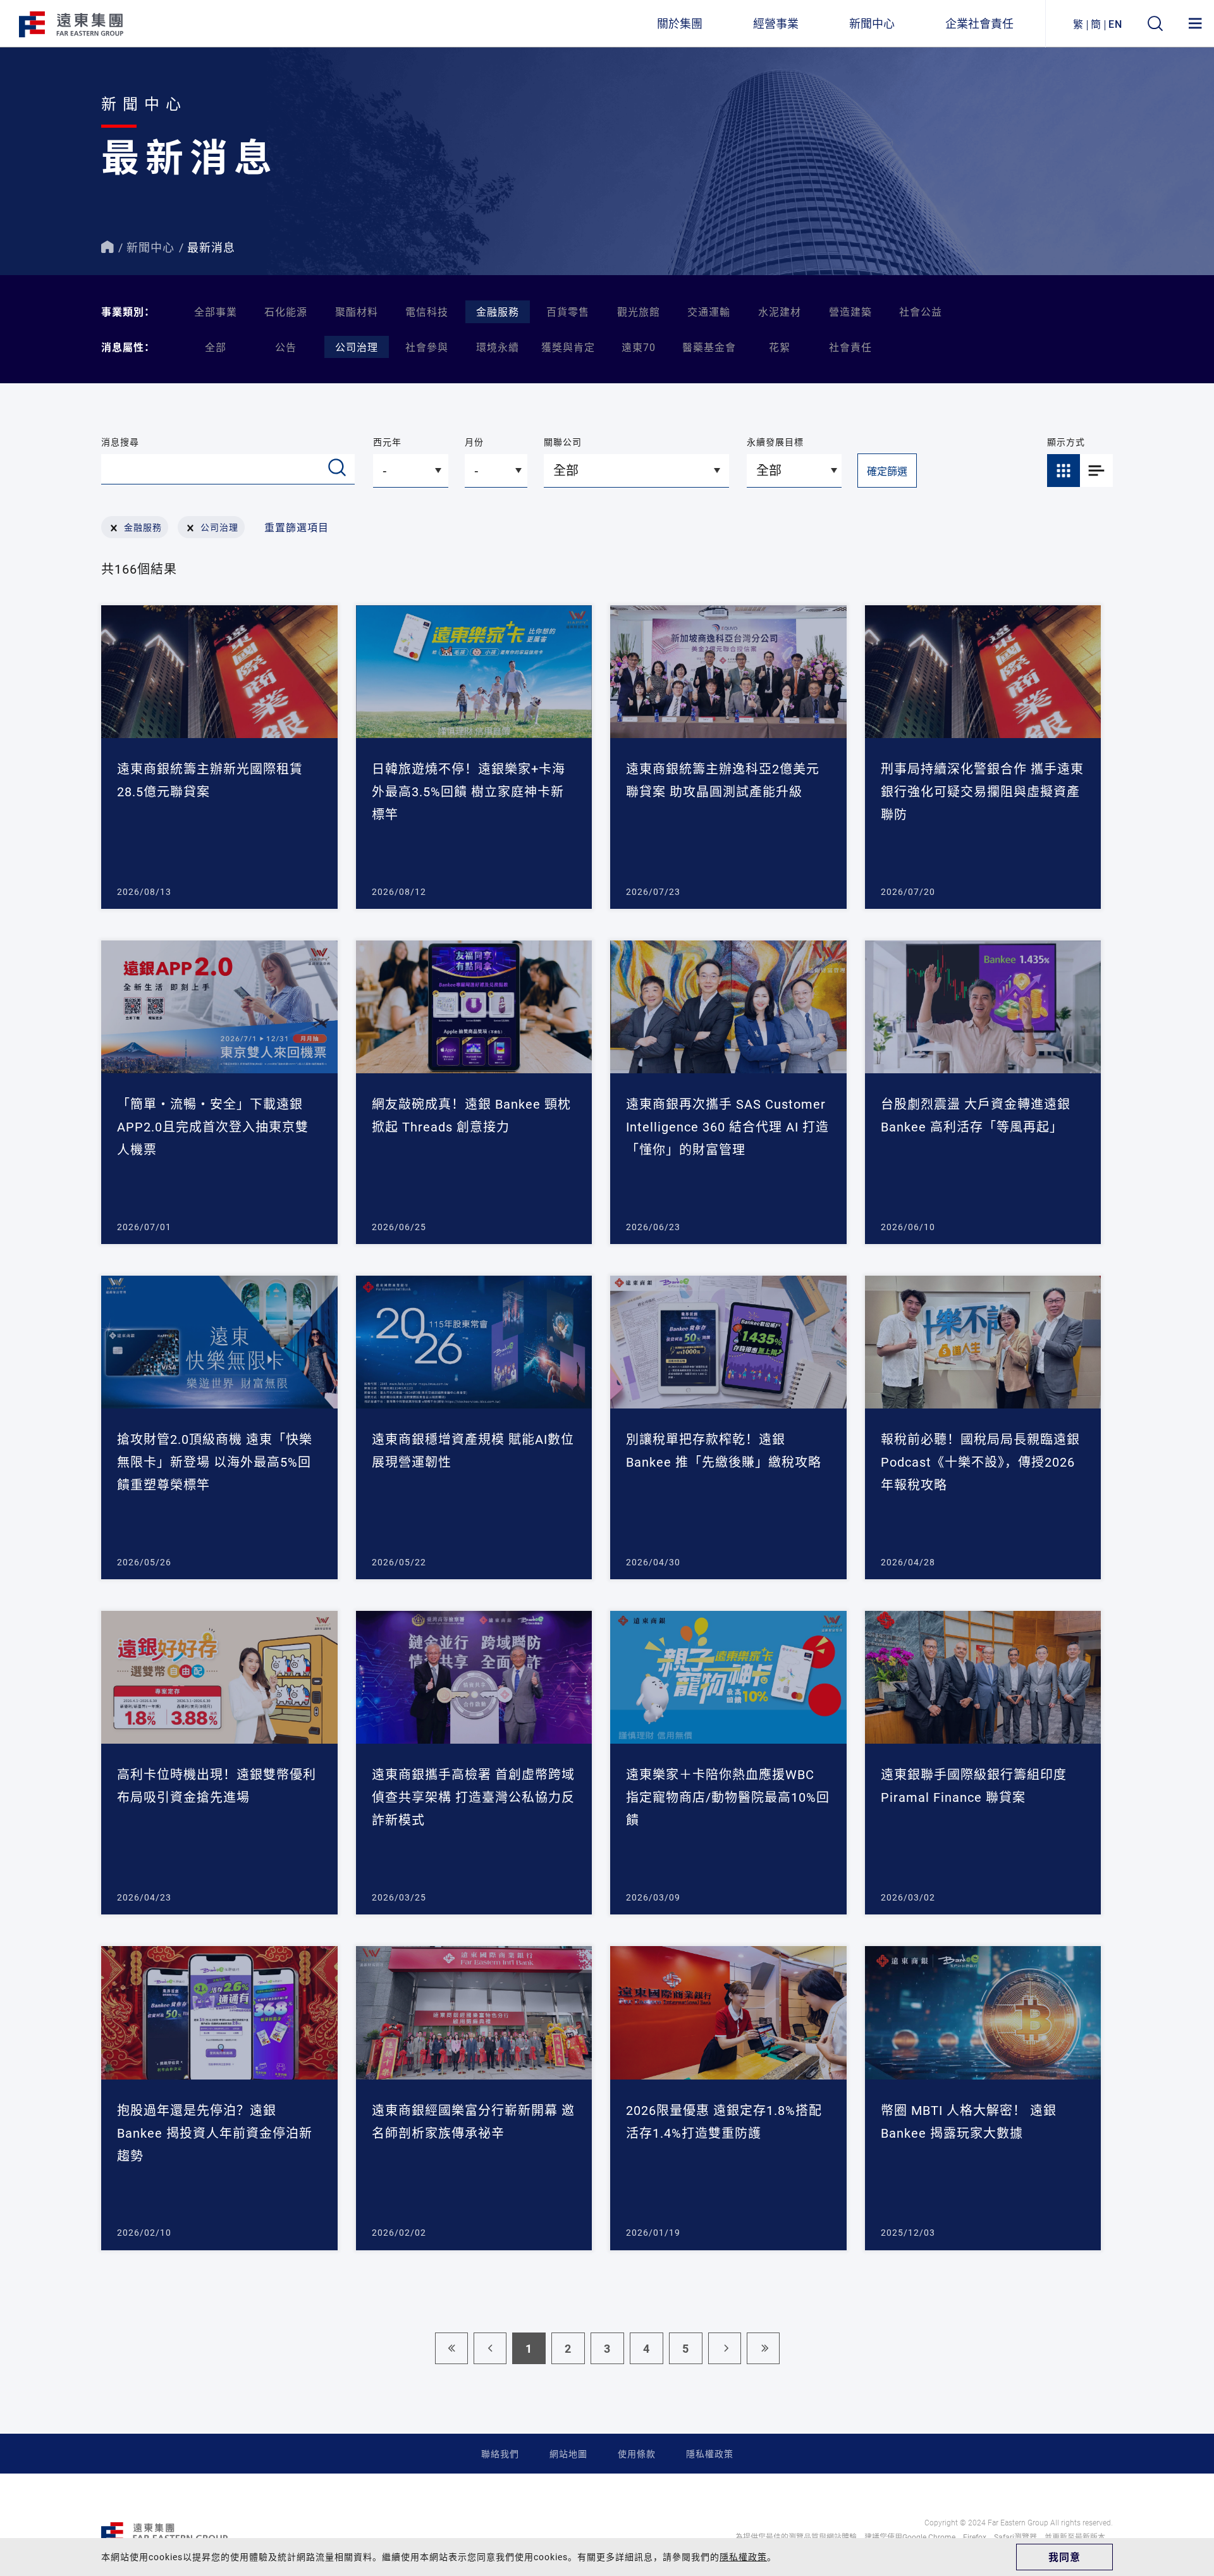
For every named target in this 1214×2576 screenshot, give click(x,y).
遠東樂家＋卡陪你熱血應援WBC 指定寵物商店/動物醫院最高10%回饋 (728, 1797)
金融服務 (498, 311)
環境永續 (498, 347)
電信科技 (427, 311)
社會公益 (921, 311)
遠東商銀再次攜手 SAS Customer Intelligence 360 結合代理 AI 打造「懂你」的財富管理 (727, 1126)
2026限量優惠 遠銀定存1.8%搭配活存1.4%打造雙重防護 (724, 2121)
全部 (216, 347)
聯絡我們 (500, 2454)
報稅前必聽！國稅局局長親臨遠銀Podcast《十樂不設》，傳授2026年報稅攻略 (980, 1462)
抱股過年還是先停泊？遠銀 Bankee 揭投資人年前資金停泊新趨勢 (215, 2133)
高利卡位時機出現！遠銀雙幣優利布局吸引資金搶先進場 (217, 1785)
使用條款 (637, 2454)
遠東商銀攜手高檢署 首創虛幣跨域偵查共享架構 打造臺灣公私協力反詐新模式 (473, 1797)
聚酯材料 (357, 311)
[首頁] (107, 247)
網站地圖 (568, 2454)
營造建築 (850, 311)
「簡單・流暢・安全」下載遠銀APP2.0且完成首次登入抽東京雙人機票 (213, 1126)
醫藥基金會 (709, 347)
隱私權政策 (710, 2454)
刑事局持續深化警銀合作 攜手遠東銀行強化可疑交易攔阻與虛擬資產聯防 (982, 791)
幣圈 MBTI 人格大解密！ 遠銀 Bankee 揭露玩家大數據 (969, 2121)
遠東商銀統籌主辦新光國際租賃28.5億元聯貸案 (210, 780)
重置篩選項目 (297, 527)
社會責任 (850, 347)
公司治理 (357, 347)
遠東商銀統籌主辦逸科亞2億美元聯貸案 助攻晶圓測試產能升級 (723, 780)
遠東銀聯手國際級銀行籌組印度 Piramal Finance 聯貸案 (974, 1785)
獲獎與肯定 (568, 347)
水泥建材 (780, 311)
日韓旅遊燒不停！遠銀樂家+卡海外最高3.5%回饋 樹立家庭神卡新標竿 (469, 791)
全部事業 (216, 311)
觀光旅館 (639, 311)
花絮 (780, 347)
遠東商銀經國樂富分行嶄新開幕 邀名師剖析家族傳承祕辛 (473, 2121)
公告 (286, 347)
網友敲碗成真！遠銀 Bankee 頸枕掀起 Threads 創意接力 (471, 1115)
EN (1115, 24)
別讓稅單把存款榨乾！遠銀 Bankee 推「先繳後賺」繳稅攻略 (724, 1450)
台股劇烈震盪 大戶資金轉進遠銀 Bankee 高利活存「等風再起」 (976, 1115)
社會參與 (427, 347)
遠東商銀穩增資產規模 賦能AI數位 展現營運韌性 (473, 1450)
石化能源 (286, 311)
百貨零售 (568, 311)
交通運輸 (709, 311)
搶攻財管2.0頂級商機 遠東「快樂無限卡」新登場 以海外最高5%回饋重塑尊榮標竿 (215, 1462)
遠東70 (639, 347)
